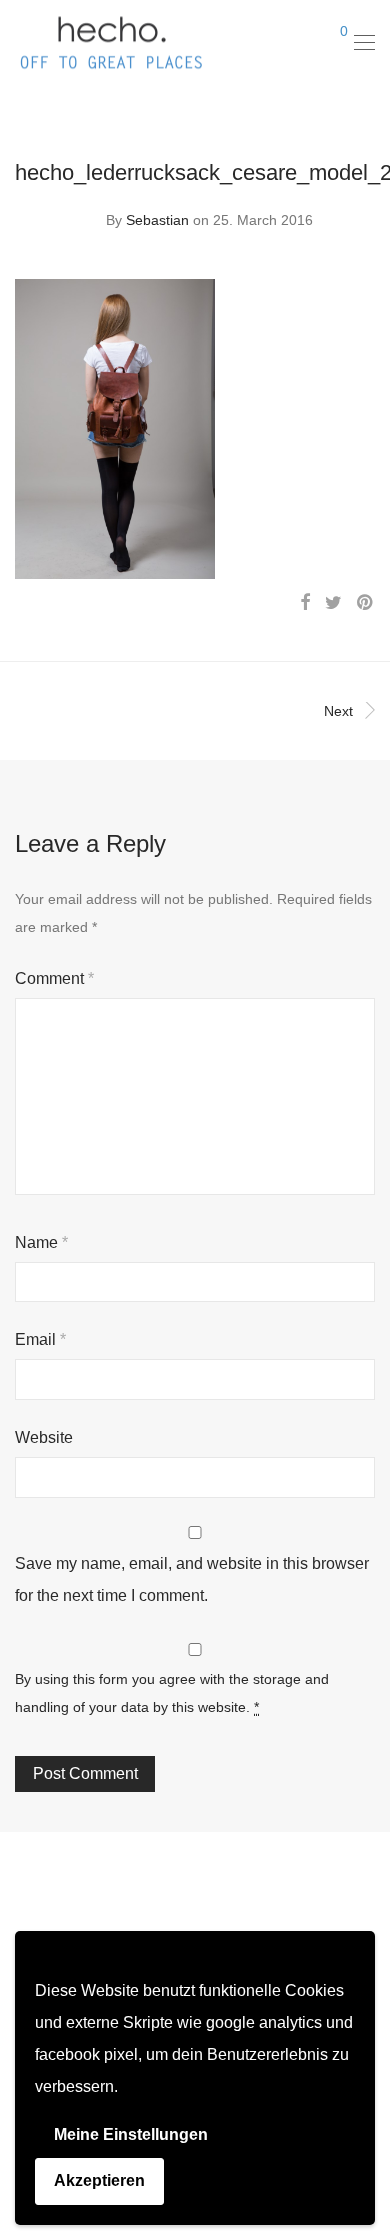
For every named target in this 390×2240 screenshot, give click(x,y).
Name (41, 1242)
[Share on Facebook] (305, 603)
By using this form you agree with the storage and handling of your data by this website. (172, 1693)
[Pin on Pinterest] (366, 603)
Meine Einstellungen (131, 2134)
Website (44, 1437)
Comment (54, 978)
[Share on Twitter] (333, 603)
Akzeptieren (99, 2180)
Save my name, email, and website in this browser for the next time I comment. (192, 1579)
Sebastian (157, 220)
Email (40, 1339)
